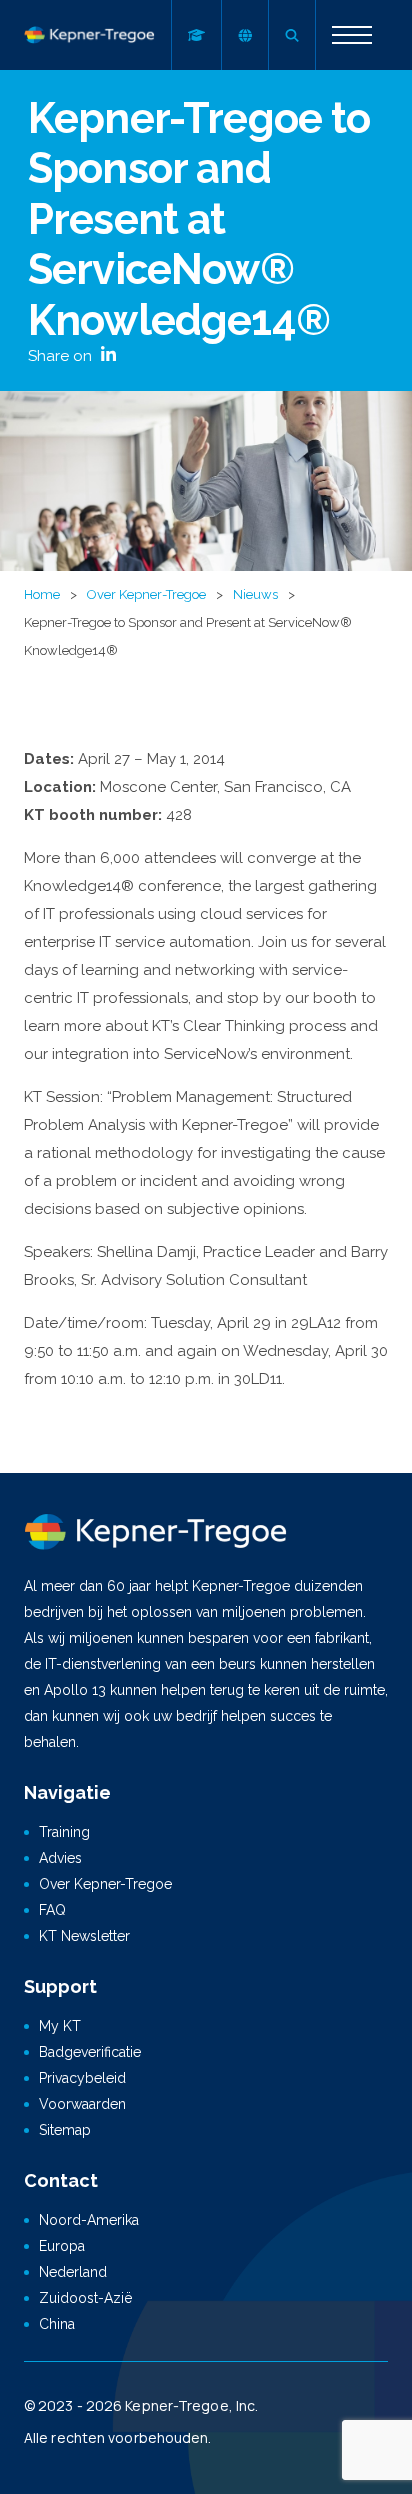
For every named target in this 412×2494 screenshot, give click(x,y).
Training (64, 1832)
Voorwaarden (82, 2104)
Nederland (73, 2272)
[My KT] (196, 35)
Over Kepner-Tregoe (146, 594)
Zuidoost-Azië (85, 2298)
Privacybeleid (82, 2078)
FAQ (52, 1910)
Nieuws (255, 594)
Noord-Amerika (89, 2220)
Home (42, 594)
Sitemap (65, 2130)
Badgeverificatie (90, 2052)
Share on (62, 356)
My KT (60, 2026)
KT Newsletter (84, 1936)
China (57, 2324)
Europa (62, 2246)
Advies (60, 1858)
